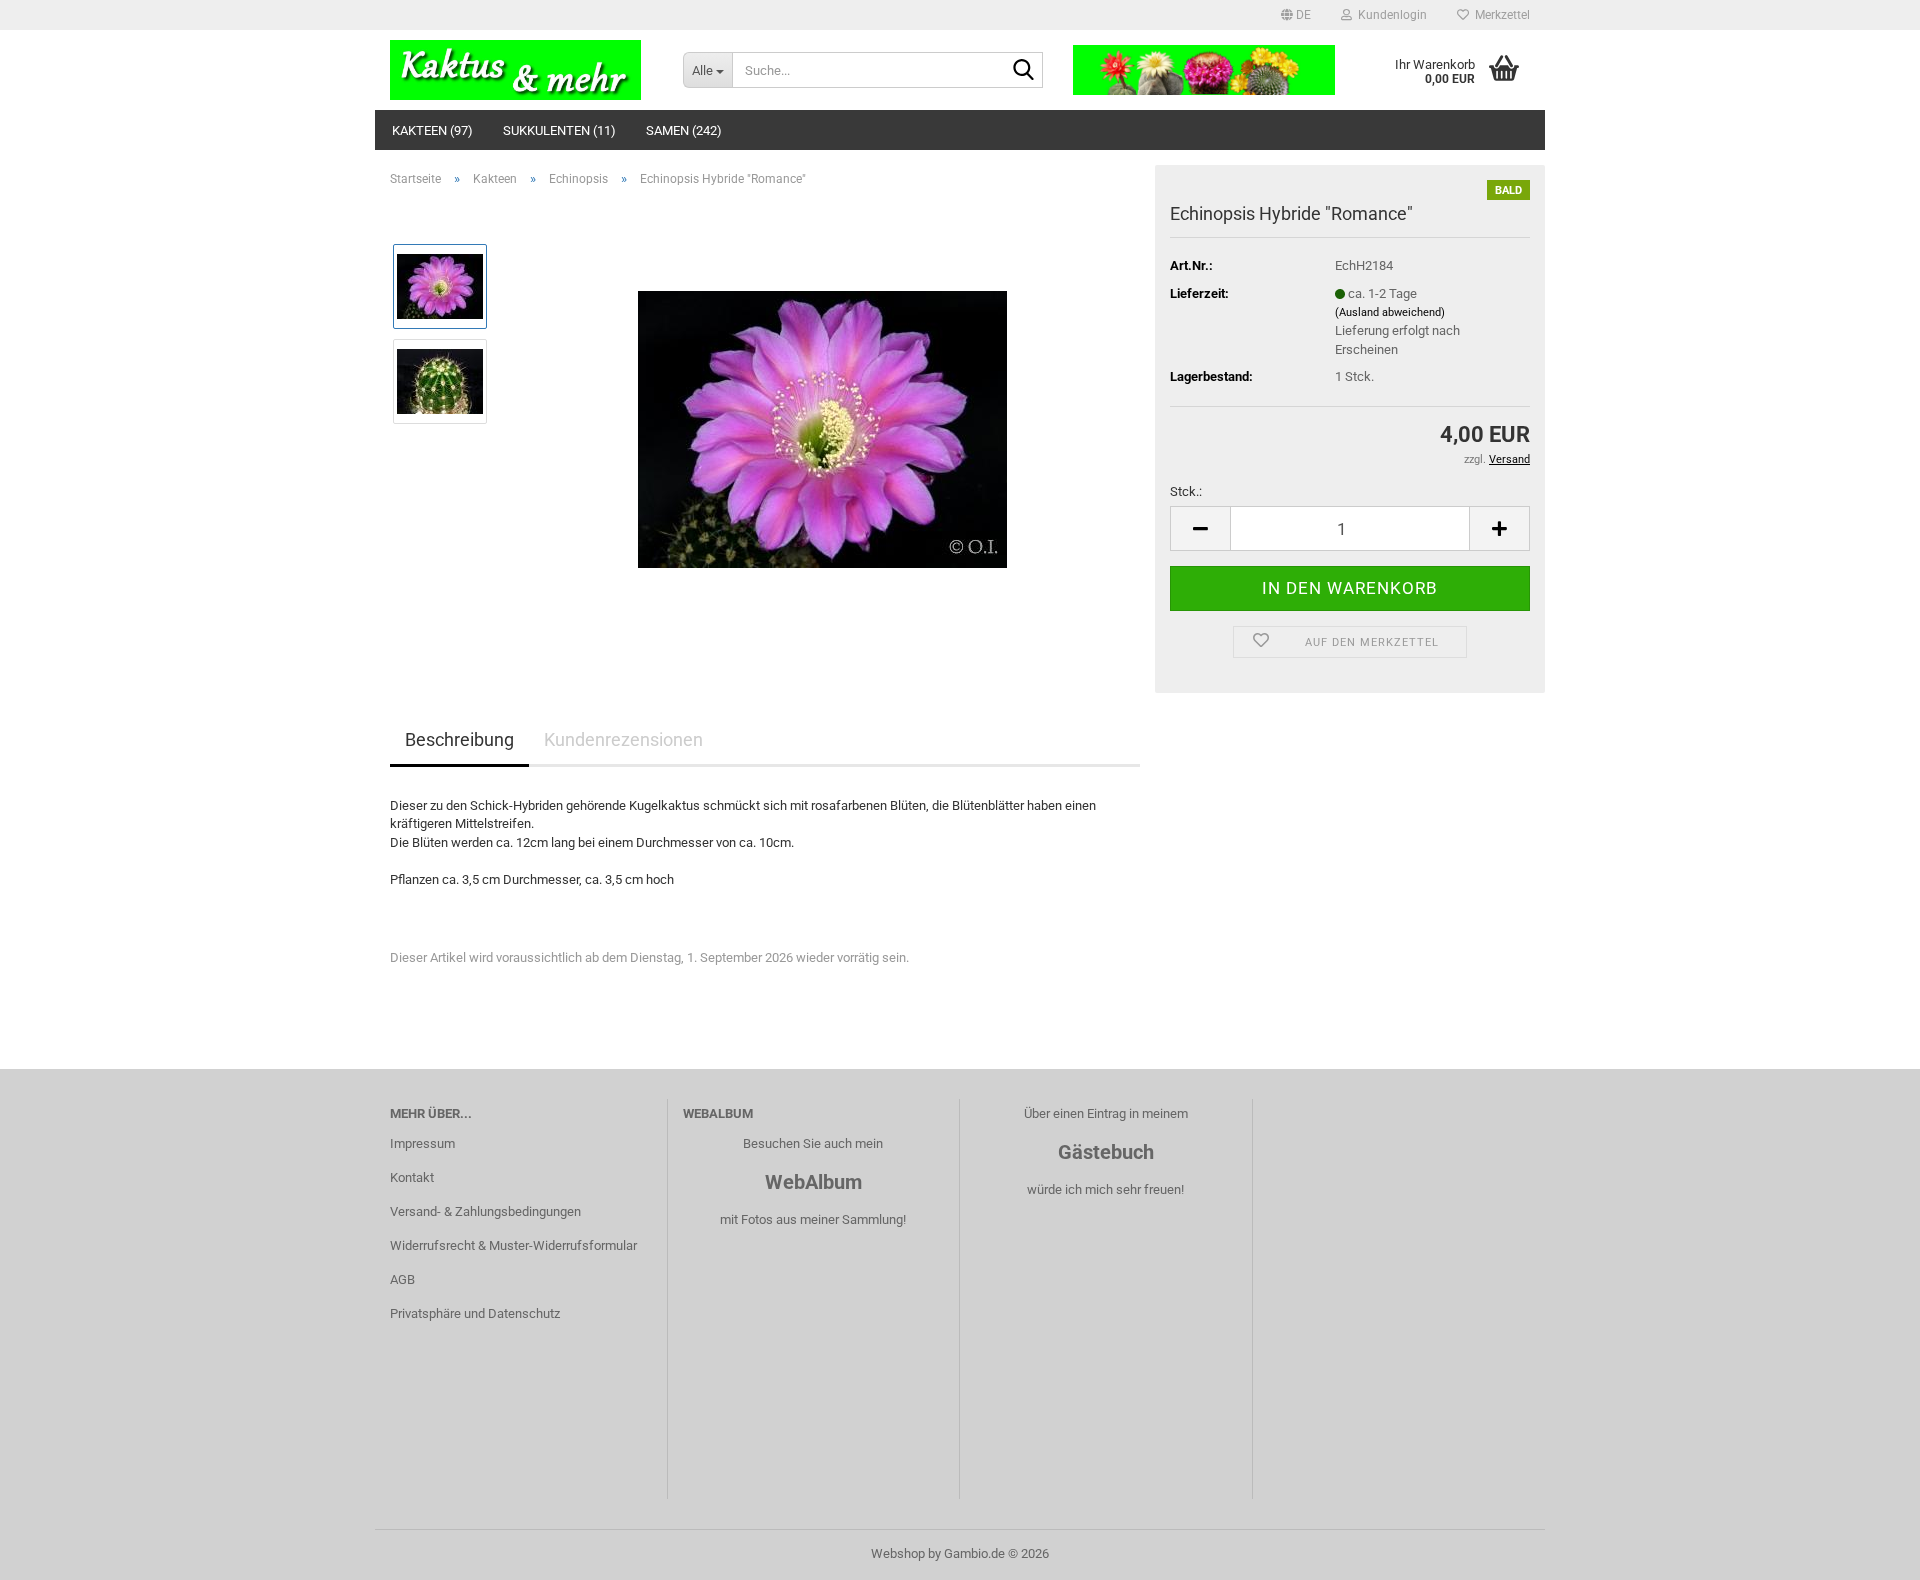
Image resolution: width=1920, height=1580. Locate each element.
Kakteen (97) (432, 130)
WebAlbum (813, 1182)
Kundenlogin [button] (1389, 15)
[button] (1296, 15)
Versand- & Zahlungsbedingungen (485, 1211)
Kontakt (412, 1177)
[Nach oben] (1865, 1550)
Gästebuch (1106, 1152)
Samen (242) (684, 130)
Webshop (898, 1553)
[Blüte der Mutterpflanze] (822, 427)
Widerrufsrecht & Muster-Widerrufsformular (513, 1245)
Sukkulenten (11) (559, 130)
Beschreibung (459, 739)
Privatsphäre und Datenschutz (475, 1313)
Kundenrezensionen (623, 739)
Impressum (422, 1143)
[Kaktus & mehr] (521, 70)
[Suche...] (1024, 71)
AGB (402, 1279)
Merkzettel (1499, 15)
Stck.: (1186, 491)
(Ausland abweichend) (1390, 312)
